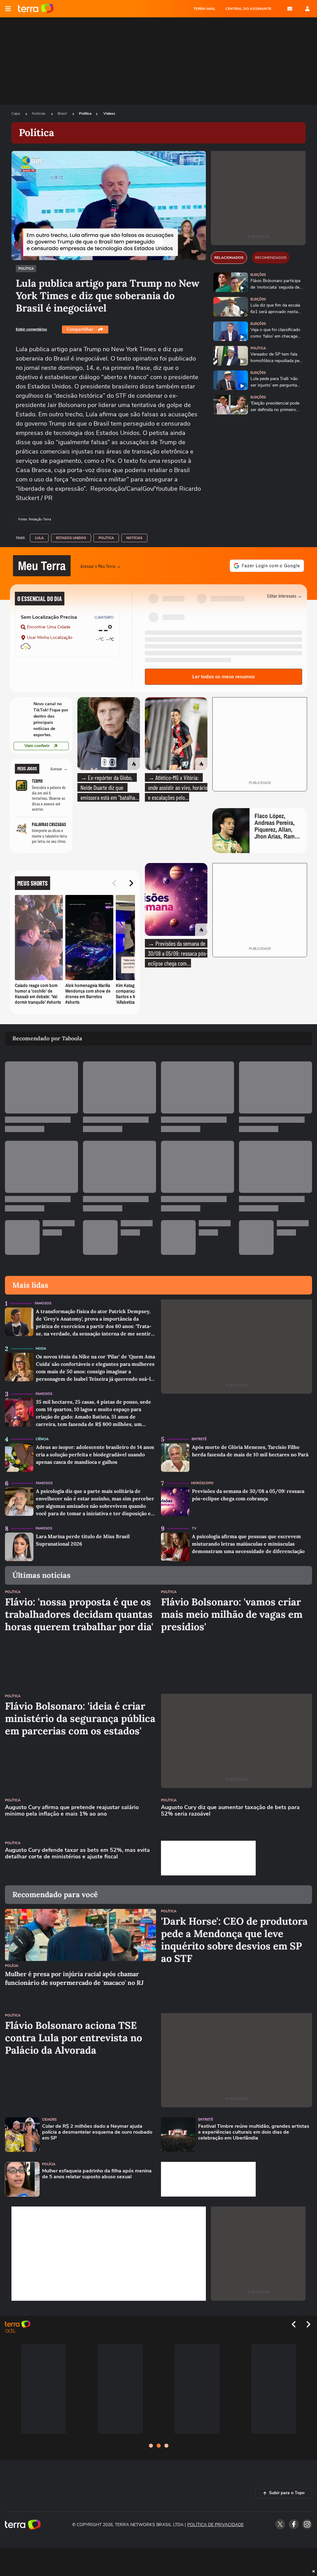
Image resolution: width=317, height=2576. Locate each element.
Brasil (63, 113)
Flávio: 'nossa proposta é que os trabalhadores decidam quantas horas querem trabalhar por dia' (79, 1614)
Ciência (42, 1439)
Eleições (258, 275)
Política (85, 113)
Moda (41, 1349)
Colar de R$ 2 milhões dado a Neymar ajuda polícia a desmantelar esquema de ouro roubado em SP (97, 2132)
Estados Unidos (71, 538)
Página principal (36, 9)
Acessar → (59, 769)
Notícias (39, 113)
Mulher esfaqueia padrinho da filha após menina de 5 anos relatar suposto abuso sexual (97, 2174)
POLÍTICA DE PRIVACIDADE (215, 2525)
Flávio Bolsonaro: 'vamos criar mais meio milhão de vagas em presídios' (232, 1614)
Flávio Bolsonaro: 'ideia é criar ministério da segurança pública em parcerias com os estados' (80, 1719)
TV (194, 1528)
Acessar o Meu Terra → (101, 566)
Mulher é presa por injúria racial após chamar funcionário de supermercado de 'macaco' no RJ (74, 1978)
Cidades (49, 2120)
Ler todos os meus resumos (224, 677)
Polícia (12, 1966)
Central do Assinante (248, 9)
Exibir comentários (31, 329)
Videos (109, 113)
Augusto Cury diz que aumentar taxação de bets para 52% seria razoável (230, 1811)
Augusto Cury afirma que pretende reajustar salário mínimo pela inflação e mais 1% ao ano (72, 1811)
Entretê (199, 1439)
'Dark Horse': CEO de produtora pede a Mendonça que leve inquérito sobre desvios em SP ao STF (234, 1940)
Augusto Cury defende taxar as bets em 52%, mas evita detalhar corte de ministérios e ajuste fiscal (77, 1854)
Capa (16, 113)
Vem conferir (37, 746)
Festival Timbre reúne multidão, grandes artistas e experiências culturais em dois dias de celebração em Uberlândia (254, 2132)
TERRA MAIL (204, 9)
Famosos (43, 1303)
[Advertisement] (208, 1858)
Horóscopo (202, 1483)
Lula (39, 538)
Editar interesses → (285, 596)
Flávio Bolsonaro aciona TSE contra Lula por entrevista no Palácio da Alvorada (74, 2038)
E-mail (290, 9)
